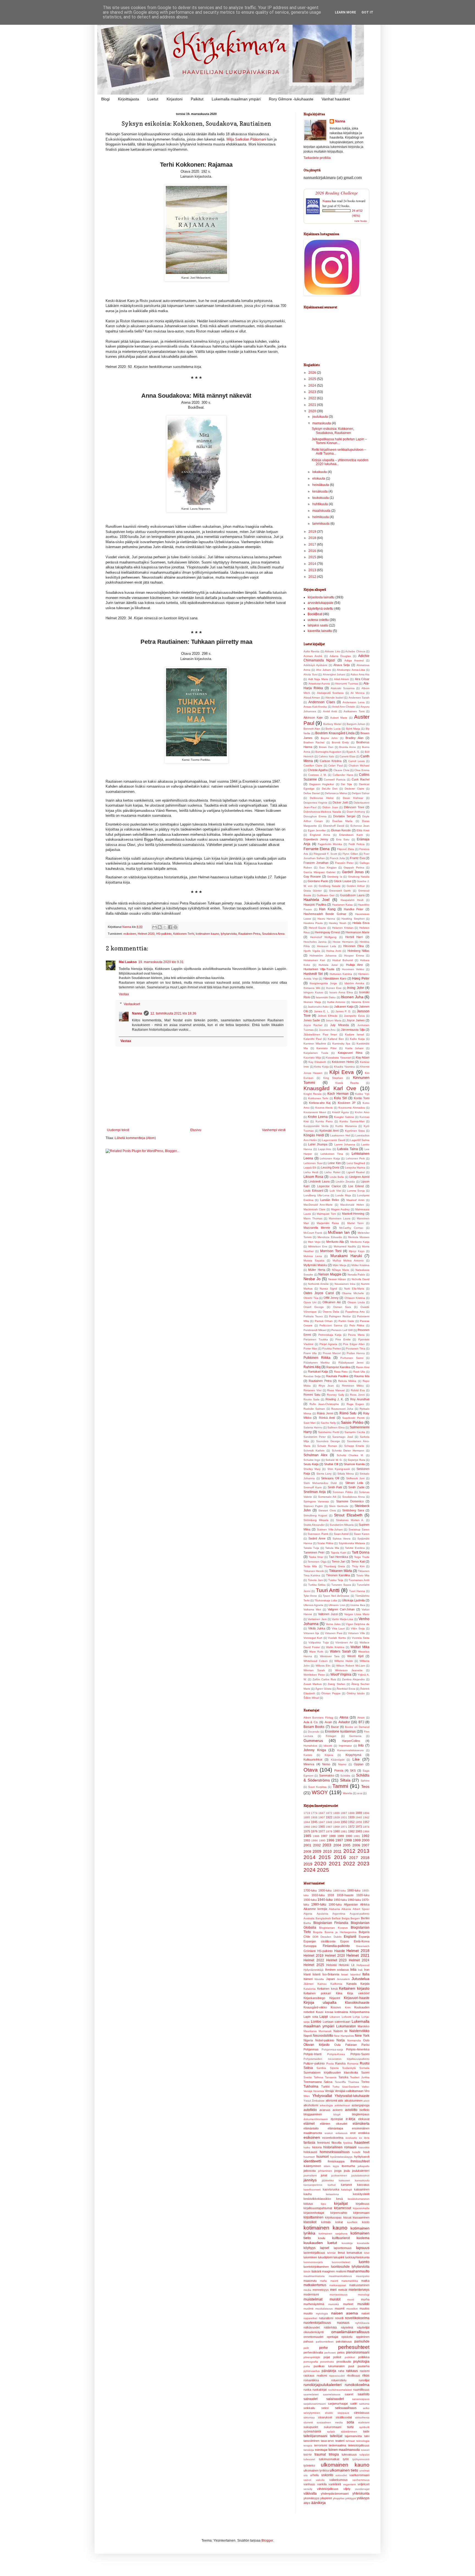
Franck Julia (337, 858)
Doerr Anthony (356, 812)
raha (341, 2371)
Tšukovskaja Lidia (326, 1600)
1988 (332, 1836)
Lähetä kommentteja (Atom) (135, 1138)
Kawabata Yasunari (338, 1058)
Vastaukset (132, 1004)
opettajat (332, 2337)
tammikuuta (321, 524)
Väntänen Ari (344, 1642)
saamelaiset (311, 2394)
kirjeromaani (361, 2213)
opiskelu (347, 2337)
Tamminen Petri (314, 1552)
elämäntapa (335, 2128)
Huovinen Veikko (353, 969)
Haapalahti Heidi (352, 900)
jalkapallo (364, 2166)
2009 (317, 1851)
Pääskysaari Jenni (351, 1363)
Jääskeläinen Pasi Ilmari (320, 1034)
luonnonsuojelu (313, 2262)
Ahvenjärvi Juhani (334, 674)
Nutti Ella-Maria (354, 1289)
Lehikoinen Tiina (332, 1154)
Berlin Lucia (333, 729)
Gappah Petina (354, 868)
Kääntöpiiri (338, 1760)
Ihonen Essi (334, 988)
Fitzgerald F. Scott (325, 854)
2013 (313, 570)
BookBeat (315, 614)
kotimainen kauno (207, 934)
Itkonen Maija (312, 1002)
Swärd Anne (317, 1538)
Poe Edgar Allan (354, 1344)
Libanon (335, 2017)
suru (350, 2427)
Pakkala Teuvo (313, 1316)
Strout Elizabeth (348, 1515)
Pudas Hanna (356, 1353)
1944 (307, 1822)
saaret (349, 2394)
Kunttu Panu (324, 1121)
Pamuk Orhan (324, 1321)
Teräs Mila (310, 1566)
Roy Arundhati (360, 1399)
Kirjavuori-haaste (357, 1998)
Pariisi (365, 2045)
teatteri (340, 2441)
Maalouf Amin (355, 1200)
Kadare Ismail (354, 1034)
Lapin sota (311, 2017)
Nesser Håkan (337, 1279)
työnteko (309, 2465)
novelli (339, 2318)
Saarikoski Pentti (353, 1418)
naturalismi (326, 2318)
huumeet (309, 2157)
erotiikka (364, 2133)
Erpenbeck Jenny (316, 839)
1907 (322, 1817)
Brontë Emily (340, 742)
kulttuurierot (341, 2238)
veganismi (349, 2484)
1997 (339, 1840)
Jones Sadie (312, 1020)
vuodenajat (362, 2489)
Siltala (345, 1780)
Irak (360, 1970)
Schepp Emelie (354, 1446)
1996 (330, 1840)
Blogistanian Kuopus (333, 1928)
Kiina (339, 1993)
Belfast (336, 1918)
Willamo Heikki (344, 1661)
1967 (329, 1827)
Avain (328, 1722)
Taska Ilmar (316, 1557)
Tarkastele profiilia (317, 158)
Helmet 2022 (314, 1960)
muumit (340, 2308)
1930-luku (310, 1900)
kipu (323, 2204)
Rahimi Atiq (312, 1367)
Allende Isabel (334, 698)
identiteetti (312, 2161)
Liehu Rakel (332, 1172)
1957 (366, 1822)
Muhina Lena (313, 1256)
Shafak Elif (331, 1464)
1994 (314, 1840)
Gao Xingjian (328, 868)
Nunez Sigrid (328, 1289)
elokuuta (319, 479)
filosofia (336, 2143)
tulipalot (364, 2455)
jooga (338, 2171)
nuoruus (343, 2323)
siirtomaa (309, 2417)
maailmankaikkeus (340, 2276)
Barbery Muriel (332, 724)
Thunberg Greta (334, 1566)
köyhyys (310, 2248)
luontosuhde (340, 2267)
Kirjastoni (175, 99)
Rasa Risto (341, 1372)
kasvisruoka (331, 2189)
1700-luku (310, 1890)
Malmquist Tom (326, 1214)
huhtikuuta (321, 504)
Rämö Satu (348, 1413)
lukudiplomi (325, 2257)
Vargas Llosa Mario (357, 1614)
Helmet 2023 (337, 1960)
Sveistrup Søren (359, 1529)
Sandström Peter (315, 1437)
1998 (348, 1840)
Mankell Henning (353, 1214)
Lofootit (346, 2017)
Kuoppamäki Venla (316, 1126)
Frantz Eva (357, 858)
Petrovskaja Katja (330, 1335)
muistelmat (313, 2299)
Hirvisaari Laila (327, 946)
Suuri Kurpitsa (317, 1787)
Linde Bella (337, 1177)
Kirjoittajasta (129, 99)
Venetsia (319, 2091)
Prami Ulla (310, 1353)
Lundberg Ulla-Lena (316, 1195)
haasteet (362, 2142)
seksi (325, 2408)
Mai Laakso (128, 962)
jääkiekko (328, 2180)
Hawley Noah (337, 923)
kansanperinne (313, 2185)
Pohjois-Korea (336, 2054)
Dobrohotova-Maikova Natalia (322, 812)
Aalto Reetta (311, 651)
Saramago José (343, 1437)
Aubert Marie (339, 718)
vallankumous (339, 2480)
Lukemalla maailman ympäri (236, 99)
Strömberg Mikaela (316, 1520)
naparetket (310, 2318)
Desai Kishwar (353, 798)
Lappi (324, 2017)
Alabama (334, 1909)
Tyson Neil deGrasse (336, 1596)
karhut (332, 2185)
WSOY (320, 1792)
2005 (347, 1845)
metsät (343, 2290)
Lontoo (316, 2022)
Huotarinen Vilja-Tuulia (319, 969)
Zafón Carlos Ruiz (324, 1679)
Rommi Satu (312, 1395)
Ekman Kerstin (341, 830)
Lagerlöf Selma (360, 1140)
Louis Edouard (313, 1191)
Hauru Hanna (326, 919)
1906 (314, 1817)
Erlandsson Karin (351, 835)
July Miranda (339, 1025)
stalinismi (364, 2422)
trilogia (334, 2454)
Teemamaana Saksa (318, 2082)
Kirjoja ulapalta (320, 2002)
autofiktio (310, 2110)
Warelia (347, 1793)
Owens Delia (331, 1312)
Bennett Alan (312, 729)
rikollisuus (354, 2376)
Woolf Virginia (341, 1675)
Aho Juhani (324, 670)
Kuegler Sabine (344, 1117)
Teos (365, 1786)
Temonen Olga (317, 1562)
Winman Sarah (314, 1670)
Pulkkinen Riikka (317, 1358)
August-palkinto (360, 1914)
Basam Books (314, 1727)
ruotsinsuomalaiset (340, 2390)
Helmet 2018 (358, 1951)
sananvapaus (361, 2399)
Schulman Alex (315, 1455)
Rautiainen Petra (249, 934)
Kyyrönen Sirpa (355, 1131)
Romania (353, 2064)
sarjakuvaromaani (315, 2404)
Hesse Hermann (343, 942)
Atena (344, 1717)
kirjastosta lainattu (321, 597)
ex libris (364, 2138)
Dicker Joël (340, 802)
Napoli (308, 2036)
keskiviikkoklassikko (317, 2199)
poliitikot (350, 2357)
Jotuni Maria (333, 1020)
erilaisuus (342, 2133)
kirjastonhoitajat (314, 2213)
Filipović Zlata (346, 849)
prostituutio (344, 2361)
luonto (364, 2262)
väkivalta (310, 2493)
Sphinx (365, 1781)
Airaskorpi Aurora (319, 684)
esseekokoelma (333, 2138)
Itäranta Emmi (360, 1002)
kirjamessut (343, 2208)
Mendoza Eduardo (330, 1237)
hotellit (356, 2152)
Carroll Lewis (357, 761)
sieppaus (343, 2413)
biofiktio (364, 2110)
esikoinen (130, 934)
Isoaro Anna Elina (341, 992)
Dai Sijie (346, 784)
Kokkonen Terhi (184, 934)
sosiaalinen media (330, 2422)
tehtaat (350, 2441)
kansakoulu (362, 2180)
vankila (322, 2484)
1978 (329, 1831)
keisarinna (332, 2194)
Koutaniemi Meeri (315, 1112)
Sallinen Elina (336, 1427)
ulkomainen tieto (344, 2470)
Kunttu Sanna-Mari (352, 1121)
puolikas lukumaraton (329, 2366)
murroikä (334, 2304)
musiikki (363, 2304)
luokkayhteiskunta (357, 2257)
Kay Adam (363, 1057)
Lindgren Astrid (359, 1177)
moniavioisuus (339, 2295)
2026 (313, 373)
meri (333, 2290)
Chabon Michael (359, 765)
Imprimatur (345, 1746)
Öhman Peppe (331, 1693)
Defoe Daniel (312, 793)
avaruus (325, 2110)
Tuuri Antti (328, 1590)
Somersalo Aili (327, 1497)
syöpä (331, 2431)
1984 (366, 1831)
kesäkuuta (320, 491)
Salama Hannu (313, 1427)
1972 (351, 1827)
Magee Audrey (340, 1209)
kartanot (346, 2185)
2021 (313, 405)
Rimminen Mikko (353, 1386)
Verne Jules (333, 1624)
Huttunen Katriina (341, 974)
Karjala (365, 1984)
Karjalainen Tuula (316, 1053)
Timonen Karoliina (338, 1575)
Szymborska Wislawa (352, 1543)
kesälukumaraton (359, 2199)
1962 (314, 1827)
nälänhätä (330, 2327)
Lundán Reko (330, 1200)
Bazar (335, 1727)
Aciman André (313, 656)
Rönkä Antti (327, 1418)
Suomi (365, 2072)
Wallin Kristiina (335, 1647)
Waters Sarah (340, 1651)
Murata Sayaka (314, 1260)
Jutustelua (361, 1979)
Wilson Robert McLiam (351, 1666)
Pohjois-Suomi (360, 2054)
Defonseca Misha (336, 793)
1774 (314, 1813)
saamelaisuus (332, 2394)
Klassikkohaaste (357, 2003)
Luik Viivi (335, 1191)
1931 (344, 1817)
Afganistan (351, 1904)
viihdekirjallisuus (328, 2489)
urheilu (314, 2475)
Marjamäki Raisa (328, 1223)
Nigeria (308, 2040)
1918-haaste (345, 1895)
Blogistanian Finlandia (331, 1923)
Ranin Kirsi (363, 1367)
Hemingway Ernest (327, 932)
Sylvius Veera (342, 1539)
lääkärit (316, 2271)
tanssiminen (311, 2441)
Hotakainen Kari (314, 960)
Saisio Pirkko (352, 1422)
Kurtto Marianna (346, 1126)
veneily (308, 2489)
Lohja (356, 2017)
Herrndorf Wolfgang (323, 937)
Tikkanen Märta (341, 1571)
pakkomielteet (325, 2342)
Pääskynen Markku (317, 1363)
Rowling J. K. (335, 1399)
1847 (322, 1813)
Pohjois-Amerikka (358, 2049)
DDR (315, 1937)
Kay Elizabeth (317, 1062)
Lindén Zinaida (345, 1182)
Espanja (364, 1937)
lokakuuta (320, 472)
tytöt (346, 2459)
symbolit (364, 2427)
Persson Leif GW (342, 1330)
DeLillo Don (330, 789)
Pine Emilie (343, 1339)
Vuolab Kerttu (337, 1638)
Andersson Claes (322, 702)
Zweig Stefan (336, 1684)
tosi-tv (308, 2454)
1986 (316, 1836)
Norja (341, 2040)
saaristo (364, 2394)
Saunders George (328, 1441)
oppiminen (363, 2337)
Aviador (344, 1722)
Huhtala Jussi (328, 965)
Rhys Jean (326, 1386)
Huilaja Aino (355, 965)
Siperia (334, 2068)
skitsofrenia (362, 2417)
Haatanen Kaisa (343, 905)
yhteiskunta (361, 2493)
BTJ (361, 1722)
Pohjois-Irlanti (312, 2054)
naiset (365, 2313)
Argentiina (339, 1914)
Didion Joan (330, 807)
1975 (307, 1831)
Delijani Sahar (361, 793)
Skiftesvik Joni (355, 1478)
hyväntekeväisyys (341, 2157)
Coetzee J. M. (317, 775)
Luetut (153, 99)
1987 (324, 1836)
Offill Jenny (331, 1298)
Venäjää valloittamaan (349, 2091)
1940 (359, 1817)
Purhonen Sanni (352, 1358)
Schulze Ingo (312, 1460)
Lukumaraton (346, 2026)
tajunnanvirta (353, 2436)
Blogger (267, 2541)
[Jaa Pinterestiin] (175, 927)
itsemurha (348, 2166)
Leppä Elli (310, 1168)
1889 (359, 1813)
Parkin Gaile (346, 1321)
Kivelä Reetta (347, 1083)
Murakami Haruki (346, 1256)
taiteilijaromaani (315, 2436)
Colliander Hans (343, 775)
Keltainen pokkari (317, 1993)
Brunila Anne (348, 747)
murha (365, 2299)
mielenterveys (359, 2290)
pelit (306, 2348)
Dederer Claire (354, 789)
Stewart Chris (327, 1510)
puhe (307, 2366)
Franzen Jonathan (316, 863)
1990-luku (335, 1904)
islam (327, 2166)
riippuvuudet (337, 2376)
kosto (366, 2222)
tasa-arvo (327, 2441)
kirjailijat (341, 2203)
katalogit (346, 2189)
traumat (320, 2454)
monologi (364, 2295)
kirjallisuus (363, 2204)
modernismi (311, 2294)
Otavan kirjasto (317, 2045)
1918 (331, 1895)
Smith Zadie (356, 1487)
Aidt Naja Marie (318, 679)
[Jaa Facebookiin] (170, 927)
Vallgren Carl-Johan (341, 1609)
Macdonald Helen (352, 1205)
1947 (322, 1822)
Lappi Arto (325, 1149)
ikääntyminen (312, 2166)
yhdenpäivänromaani (335, 2493)
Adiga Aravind (354, 660)
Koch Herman (338, 1094)
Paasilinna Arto (355, 1312)
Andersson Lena (354, 702)
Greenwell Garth (340, 891)
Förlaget (331, 1736)
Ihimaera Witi (312, 988)
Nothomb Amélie (318, 1284)
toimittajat (321, 2450)
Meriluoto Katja (360, 1242)
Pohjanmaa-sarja (332, 2049)
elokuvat (364, 2119)
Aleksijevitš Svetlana (330, 693)
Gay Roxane (312, 876)
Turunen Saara (341, 1585)
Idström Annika (354, 983)
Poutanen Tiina (356, 1349)
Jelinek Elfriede (328, 1016)
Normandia (354, 2040)
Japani (330, 1979)
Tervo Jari (339, 1561)
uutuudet (341, 2475)
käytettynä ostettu (321, 609)
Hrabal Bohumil (343, 960)
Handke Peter (354, 909)
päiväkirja (329, 2371)
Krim (348, 2007)
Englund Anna (320, 835)
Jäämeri (308, 1984)
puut (351, 2366)
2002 (317, 1845)
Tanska (343, 2077)
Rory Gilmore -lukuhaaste (291, 99)
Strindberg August (315, 1515)
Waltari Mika (360, 1647)
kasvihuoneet (312, 2189)
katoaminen (362, 2189)
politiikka (364, 2357)
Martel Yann (356, 1223)
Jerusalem (343, 1979)
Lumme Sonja (356, 1191)
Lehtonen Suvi (313, 1163)
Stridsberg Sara (353, 1510)
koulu (322, 2238)
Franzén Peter (344, 863)
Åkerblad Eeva (346, 1689)
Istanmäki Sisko (326, 997)
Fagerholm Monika (330, 844)
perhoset (330, 2353)
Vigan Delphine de (358, 1624)
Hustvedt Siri (313, 974)
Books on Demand (357, 1727)
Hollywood (363, 1965)
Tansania (331, 2077)
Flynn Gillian (350, 854)
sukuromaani (332, 2427)
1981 (344, 1831)
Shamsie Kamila (354, 1464)
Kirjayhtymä (353, 1755)
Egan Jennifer (317, 830)
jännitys (310, 2180)
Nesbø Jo (312, 1279)
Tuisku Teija (336, 1580)
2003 (327, 1845)
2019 (313, 532)
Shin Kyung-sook (339, 1469)
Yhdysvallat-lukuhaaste (352, 2096)
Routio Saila (311, 1399)
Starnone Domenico (350, 1501)
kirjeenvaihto (339, 2213)
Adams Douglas (340, 656)
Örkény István (356, 1693)
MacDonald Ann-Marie (318, 1205)
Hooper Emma (354, 956)
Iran (367, 1970)
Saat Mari (310, 1423)
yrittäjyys (351, 2498)
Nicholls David (361, 1279)
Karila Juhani (354, 1048)
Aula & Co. (311, 1722)
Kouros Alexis (324, 1108)
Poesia (339, 1771)
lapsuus (363, 2248)
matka (365, 2281)
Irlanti (307, 1974)
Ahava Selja (342, 665)
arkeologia (326, 2105)
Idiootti (328, 1746)
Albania (346, 1909)
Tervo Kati (358, 1561)
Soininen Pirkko (343, 1492)
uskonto (327, 2475)
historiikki (364, 2147)
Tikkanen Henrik (314, 1571)
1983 (359, 1831)
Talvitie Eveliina (355, 1548)
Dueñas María (342, 821)
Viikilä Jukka (317, 1628)
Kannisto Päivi (326, 1048)
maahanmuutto (358, 2271)
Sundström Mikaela (342, 1525)
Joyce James (355, 1020)
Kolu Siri (341, 1098)
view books (361, 221)
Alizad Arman (312, 698)
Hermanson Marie (357, 932)
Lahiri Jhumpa (318, 1144)
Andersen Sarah (359, 698)
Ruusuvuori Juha (342, 1409)
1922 (329, 1817)
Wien (307, 2096)
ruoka (307, 2390)
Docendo (314, 1732)
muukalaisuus (324, 2309)
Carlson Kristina (331, 761)
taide (366, 2431)
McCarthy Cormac (351, 1228)
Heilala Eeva (361, 923)
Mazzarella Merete (317, 1228)
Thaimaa (354, 2082)
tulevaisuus (349, 2454)
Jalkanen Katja (344, 1007)
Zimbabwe (318, 2101)
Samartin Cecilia (355, 1432)
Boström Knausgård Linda (335, 733)
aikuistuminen (354, 2101)
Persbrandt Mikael (315, 1330)
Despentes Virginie (315, 803)
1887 (344, 1813)
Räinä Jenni (325, 1413)
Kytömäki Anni (329, 1131)
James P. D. (343, 1011)
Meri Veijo (314, 1242)
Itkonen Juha (352, 997)
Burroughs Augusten (328, 752)
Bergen (355, 1918)
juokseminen (339, 2175)
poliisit (337, 2357)
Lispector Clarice (329, 1186)
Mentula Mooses (359, 1237)
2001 (307, 1845)
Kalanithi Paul (313, 1039)
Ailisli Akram (342, 679)
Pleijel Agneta (328, 1344)
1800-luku (325, 1890)
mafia (323, 2281)
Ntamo (342, 1764)
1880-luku (354, 1890)
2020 (313, 411)
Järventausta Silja (353, 1030)
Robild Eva (358, 1390)
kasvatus (363, 2185)
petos (341, 2352)
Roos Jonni (357, 1395)
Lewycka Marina (355, 1168)
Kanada (351, 1984)
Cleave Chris (341, 770)
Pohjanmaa (311, 2049)
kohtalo (326, 2222)
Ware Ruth (316, 1652)
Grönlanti (310, 1951)
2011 (338, 1851)
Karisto (308, 1755)
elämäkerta (361, 2124)
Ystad (307, 2101)
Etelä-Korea (362, 1941)
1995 (322, 1840)
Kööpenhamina (360, 2012)
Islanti (316, 1974)
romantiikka (311, 2380)
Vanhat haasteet (336, 99)
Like (356, 1759)
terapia (308, 2446)
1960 (307, 1827)
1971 (344, 1827)
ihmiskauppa (336, 2161)
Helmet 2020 (146, 934)
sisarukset (325, 2417)
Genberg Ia (335, 877)
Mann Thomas (313, 1218)
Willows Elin (323, 1666)
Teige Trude (362, 1557)
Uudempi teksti (118, 1130)
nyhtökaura (362, 2323)
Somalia (364, 2068)
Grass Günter (313, 891)
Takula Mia (332, 1548)
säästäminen (349, 2431)
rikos (366, 2376)
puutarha (364, 2366)
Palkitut (197, 99)
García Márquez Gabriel (319, 872)
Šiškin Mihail (311, 1698)
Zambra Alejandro (353, 1679)
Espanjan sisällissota (319, 1941)
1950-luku (340, 1900)
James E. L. (322, 1011)
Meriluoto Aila (335, 1242)
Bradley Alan (354, 738)
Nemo (326, 1764)
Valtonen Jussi (328, 1614)
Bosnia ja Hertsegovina (341, 1932)
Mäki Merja (339, 1265)
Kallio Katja (357, 1039)
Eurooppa (310, 1946)
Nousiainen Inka (345, 1284)
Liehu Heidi (311, 1172)
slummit (308, 2422)
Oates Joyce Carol (319, 1293)
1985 (307, 1836)
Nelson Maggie (330, 1274)
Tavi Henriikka (338, 1557)
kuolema (363, 2238)
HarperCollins (351, 1741)
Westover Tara (330, 1656)
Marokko (364, 2026)
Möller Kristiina (360, 1265)
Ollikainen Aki (332, 1302)
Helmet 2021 (358, 1955)
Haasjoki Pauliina (315, 905)
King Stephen (333, 1078)
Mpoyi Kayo (357, 1251)
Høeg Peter (361, 978)
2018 (313, 538)
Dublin (338, 1937)
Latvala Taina (348, 1149)
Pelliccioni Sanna (331, 1325)
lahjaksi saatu (318, 625)
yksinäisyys (311, 2498)
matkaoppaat (338, 2285)
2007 (366, 1845)
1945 (314, 1822)
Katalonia (310, 1989)
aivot (366, 2101)
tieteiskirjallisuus (359, 2445)
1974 (366, 1827)
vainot (307, 2480)
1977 (322, 1831)
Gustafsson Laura (352, 895)
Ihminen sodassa (337, 1970)
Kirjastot (335, 1998)
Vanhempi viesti (274, 1130)
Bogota (318, 1932)
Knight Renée (313, 1094)
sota (350, 2422)
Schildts (345, 1776)
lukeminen (310, 2257)
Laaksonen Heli (340, 1135)
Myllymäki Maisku (315, 1265)
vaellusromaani (359, 2475)
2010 (327, 1851)
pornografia (311, 2362)
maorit (334, 2281)
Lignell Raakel (356, 1172)
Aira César (362, 679)
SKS (353, 1771)
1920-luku (363, 1895)
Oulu (337, 2045)
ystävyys (363, 2498)
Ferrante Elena (317, 849)
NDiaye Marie (340, 1270)
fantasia (309, 2143)
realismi (322, 2376)
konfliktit (352, 2222)
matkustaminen (359, 2285)
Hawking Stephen (353, 919)
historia (317, 2147)
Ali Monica (357, 693)
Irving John (356, 988)
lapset (325, 2248)
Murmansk (325, 2031)
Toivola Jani (315, 1580)
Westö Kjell (355, 1656)
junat (324, 2175)
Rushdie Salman (314, 1409)
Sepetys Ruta (356, 1460)
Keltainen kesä (327, 1989)
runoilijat (364, 2380)
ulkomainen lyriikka (316, 2470)
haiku (307, 2147)
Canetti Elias (347, 756)
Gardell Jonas (353, 872)
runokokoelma (357, 2385)
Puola (330, 2064)
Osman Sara (342, 1307)
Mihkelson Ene (318, 1246)
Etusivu (196, 1130)
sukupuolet (311, 2427)
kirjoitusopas (333, 2217)
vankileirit (335, 2484)
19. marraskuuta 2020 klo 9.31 (161, 962)
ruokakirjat (320, 2390)
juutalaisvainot (360, 2175)
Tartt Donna (361, 1552)
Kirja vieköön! (358, 1993)
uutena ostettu (318, 620)
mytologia (322, 2314)
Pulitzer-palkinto (314, 2063)
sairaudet (310, 2399)
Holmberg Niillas (358, 951)
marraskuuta (322, 423)
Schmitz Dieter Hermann (348, 1451)
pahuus (308, 2341)
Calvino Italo (326, 756)
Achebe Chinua (355, 651)
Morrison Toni (331, 1251)
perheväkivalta (313, 2352)
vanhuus (309, 2484)
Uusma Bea (358, 1605)
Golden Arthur (356, 886)
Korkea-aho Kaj (320, 1103)
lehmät (331, 2253)
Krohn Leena (318, 1117)
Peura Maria (356, 1335)
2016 (313, 551)
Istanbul (355, 1974)
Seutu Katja (311, 1464)
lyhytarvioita (229, 934)
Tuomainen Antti (359, 1580)
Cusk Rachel (361, 779)
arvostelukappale (321, 603)
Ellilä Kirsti (363, 830)
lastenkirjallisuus (314, 2253)
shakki (329, 2413)
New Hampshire (344, 2036)
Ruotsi (365, 2063)
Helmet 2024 (359, 1960)
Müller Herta (317, 1270)
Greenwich (363, 1946)
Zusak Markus (313, 1684)
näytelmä (347, 2327)
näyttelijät (363, 2327)
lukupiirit (339, 2257)
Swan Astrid (341, 1534)
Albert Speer (361, 1909)
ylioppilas (339, 2498)
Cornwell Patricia (335, 780)
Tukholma (311, 2086)
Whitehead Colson (316, 1661)
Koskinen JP (347, 1103)
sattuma (364, 2404)
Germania (355, 1736)
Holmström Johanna (323, 956)
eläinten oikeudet (333, 2124)
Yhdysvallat (322, 2096)
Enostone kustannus (340, 1731)
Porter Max (310, 1349)
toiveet (365, 2450)
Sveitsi (308, 2077)
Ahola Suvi (310, 674)
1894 (366, 1813)
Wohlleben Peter (314, 1675)
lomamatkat (354, 2253)
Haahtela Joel (316, 900)
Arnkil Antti (330, 711)
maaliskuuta (322, 511)
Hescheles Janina (315, 942)
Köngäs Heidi (314, 1135)
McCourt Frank (313, 1233)
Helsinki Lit (346, 1965)
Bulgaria (364, 1932)
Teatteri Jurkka (360, 2077)
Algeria (308, 1914)
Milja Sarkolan (246, 139)
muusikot (352, 2309)
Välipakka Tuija (318, 1642)
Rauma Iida (362, 1376)
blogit (337, 2114)
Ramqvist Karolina (338, 1367)
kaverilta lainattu (320, 631)
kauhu (308, 2194)
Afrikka (365, 1904)
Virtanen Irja (311, 1633)
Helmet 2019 (314, 1956)
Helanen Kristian (343, 928)
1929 (336, 1817)
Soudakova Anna (273, 934)
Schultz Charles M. (350, 1455)
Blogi (105, 99)
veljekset (364, 2484)
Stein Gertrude (339, 1506)
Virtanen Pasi (334, 1633)
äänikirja (318, 2503)
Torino (365, 2082)
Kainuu (322, 1984)
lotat (367, 2253)
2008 (307, 1852)
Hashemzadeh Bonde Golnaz (325, 914)
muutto (308, 2313)
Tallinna (318, 2077)
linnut (341, 2253)
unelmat (364, 2471)
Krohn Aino (362, 1112)
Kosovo (336, 2007)
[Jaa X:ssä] (165, 927)
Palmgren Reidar (340, 1316)
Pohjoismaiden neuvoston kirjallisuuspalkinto (336, 2059)
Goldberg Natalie (330, 886)
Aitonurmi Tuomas (347, 684)
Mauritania (310, 2031)
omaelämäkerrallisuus (350, 2332)
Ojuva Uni (310, 1302)
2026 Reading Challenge (337, 193)
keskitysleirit (361, 2194)
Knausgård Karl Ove (330, 1088)
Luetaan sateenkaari (337, 2022)
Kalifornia (336, 1984)
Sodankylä (349, 2068)
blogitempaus (361, 2114)
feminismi (323, 2143)
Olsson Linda (356, 1302)
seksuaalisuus (346, 2408)
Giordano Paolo (318, 881)
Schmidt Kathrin (314, 1451)
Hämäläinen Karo (335, 978)
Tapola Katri (338, 1553)
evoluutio (351, 2138)
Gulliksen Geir (326, 895)
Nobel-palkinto (325, 2040)
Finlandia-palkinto (336, 1946)
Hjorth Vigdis (312, 951)
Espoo (345, 1941)
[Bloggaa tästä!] (160, 927)
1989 (341, 1836)
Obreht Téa (311, 1298)
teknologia (363, 2441)
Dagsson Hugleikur (322, 784)
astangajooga (361, 2105)
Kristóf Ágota (341, 1112)
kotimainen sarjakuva (333, 2233)
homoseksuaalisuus (335, 2152)
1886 (336, 1813)
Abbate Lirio (332, 651)
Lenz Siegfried (356, 1163)
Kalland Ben (336, 1039)
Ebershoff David (334, 826)
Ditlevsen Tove (354, 807)
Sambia (321, 2068)
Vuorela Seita (361, 1638)
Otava (311, 1770)
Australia (309, 1918)
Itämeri (308, 1979)
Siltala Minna (346, 1474)
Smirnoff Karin (313, 1487)
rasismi (365, 2371)
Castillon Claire (313, 765)
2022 (313, 398)
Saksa (308, 2068)
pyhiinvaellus (312, 2371)
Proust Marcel (332, 1353)
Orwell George (314, 1307)
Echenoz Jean (360, 826)
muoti (351, 2299)
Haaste (340, 1951)
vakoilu (320, 2480)
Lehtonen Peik (355, 1158)
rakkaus (352, 2371)
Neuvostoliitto (323, 2036)
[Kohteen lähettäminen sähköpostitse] (154, 927)
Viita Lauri (338, 1628)
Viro (367, 2091)
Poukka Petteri (332, 1349)
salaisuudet (335, 2399)
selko (366, 2408)
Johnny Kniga (315, 1750)
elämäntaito (311, 2128)
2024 (313, 386)
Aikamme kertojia (315, 1909)
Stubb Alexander (314, 1525)
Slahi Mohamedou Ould (320, 1483)
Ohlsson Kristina (355, 1298)
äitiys (307, 2503)
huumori (323, 2157)
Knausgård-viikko (315, 2007)
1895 (307, 1817)
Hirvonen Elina (354, 946)
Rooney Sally (335, 1395)
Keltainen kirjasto (354, 1988)
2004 (337, 1845)
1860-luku (339, 1891)
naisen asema (345, 2313)
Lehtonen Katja (330, 1158)
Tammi (340, 1786)
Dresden (326, 1937)
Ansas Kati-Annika (315, 707)
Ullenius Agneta (313, 1605)
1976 (314, 1831)
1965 (322, 1827)
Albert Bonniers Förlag (318, 1718)
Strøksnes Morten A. (350, 1520)
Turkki (325, 2086)
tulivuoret (309, 2459)
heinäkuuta (321, 485)
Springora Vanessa (316, 1501)
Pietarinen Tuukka (316, 1339)
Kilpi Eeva (342, 1072)
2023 (313, 392)
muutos (364, 2308)
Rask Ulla (359, 1372)
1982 (351, 1831)
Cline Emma (362, 770)
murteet (348, 2304)
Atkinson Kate (313, 717)
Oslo (366, 2040)
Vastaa (124, 994)
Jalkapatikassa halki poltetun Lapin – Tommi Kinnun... (339, 441)
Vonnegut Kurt (313, 1638)
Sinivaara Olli (330, 1478)
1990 (349, 1836)
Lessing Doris (330, 1167)
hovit (366, 2152)
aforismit (331, 2101)
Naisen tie (341, 2031)
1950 (344, 1822)
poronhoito (327, 2362)
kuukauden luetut (320, 2243)
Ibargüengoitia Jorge (323, 983)
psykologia (361, 2361)
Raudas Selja (312, 1376)
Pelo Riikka (357, 1325)
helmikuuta (321, 517)
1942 (366, 1817)
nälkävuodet (312, 2327)
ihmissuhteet (360, 2161)
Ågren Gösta (323, 1689)
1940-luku (325, 1900)
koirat (339, 2222)
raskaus (309, 2376)
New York (362, 2036)
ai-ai (360, 1793)
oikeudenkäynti (314, 2332)
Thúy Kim (358, 1566)
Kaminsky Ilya (341, 1044)
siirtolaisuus (362, 2413)
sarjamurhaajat (338, 2404)
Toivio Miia (363, 1575)
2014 (313, 564)
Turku (336, 2087)
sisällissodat (344, 2417)
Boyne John (329, 738)
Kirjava (329, 1755)
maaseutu (310, 2281)
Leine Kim (334, 1163)
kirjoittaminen (314, 2217)
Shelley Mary (312, 1469)
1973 (359, 1827)
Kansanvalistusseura (350, 1750)
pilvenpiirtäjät (312, 2357)
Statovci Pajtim (313, 1506)
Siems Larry (324, 1474)
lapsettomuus (343, 2248)
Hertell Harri (354, 937)
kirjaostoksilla (361, 2208)
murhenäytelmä (314, 2304)
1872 (329, 1813)
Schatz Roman (327, 1446)
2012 (313, 577)
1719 (307, 1813)
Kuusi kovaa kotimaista (332, 2012)
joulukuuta (321, 417)
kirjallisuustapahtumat (318, 2208)
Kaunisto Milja (312, 1058)
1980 (336, 1831)
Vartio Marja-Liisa (343, 1619)
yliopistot (326, 2498)
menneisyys (321, 2290)
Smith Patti (335, 1487)
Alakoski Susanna (343, 688)
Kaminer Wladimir (315, 1044)
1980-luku (319, 1904)
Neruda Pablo (356, 1275)
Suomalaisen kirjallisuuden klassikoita (331, 2072)
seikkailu (309, 2408)
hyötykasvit (362, 2157)
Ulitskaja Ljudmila (353, 1600)
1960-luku (354, 1900)
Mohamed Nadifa (345, 1246)
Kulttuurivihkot (313, 1760)
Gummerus (313, 1741)
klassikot (310, 2222)
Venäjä (329, 2091)
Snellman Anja (315, 1492)
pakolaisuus (344, 2341)
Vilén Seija (358, 1628)
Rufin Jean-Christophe (324, 1404)
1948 (329, 1822)
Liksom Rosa (313, 1177)
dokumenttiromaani (316, 2119)
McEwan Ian (339, 1232)
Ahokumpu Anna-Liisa (351, 670)
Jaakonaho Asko (318, 1007)
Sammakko (327, 1775)
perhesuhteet (354, 2347)
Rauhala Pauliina (337, 1376)
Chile (307, 1937)
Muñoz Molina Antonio (348, 1260)
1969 (336, 1827)
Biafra (307, 1923)
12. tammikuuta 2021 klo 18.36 (173, 1013)
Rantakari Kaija (318, 1371)
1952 (351, 1822)
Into (361, 1745)
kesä (339, 2199)
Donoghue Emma (315, 816)
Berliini (365, 1918)
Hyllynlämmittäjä (314, 1970)
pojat (327, 2357)
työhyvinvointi (361, 2459)
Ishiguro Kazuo (313, 992)
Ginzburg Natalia (359, 877)
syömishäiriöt (312, 2431)
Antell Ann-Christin (344, 707)
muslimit (308, 2309)
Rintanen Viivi (312, 1390)
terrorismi (321, 2445)
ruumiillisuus (361, 2390)
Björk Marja (353, 729)
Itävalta (319, 1979)
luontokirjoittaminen (316, 2267)
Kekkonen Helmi (343, 1062)
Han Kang (327, 909)
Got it (367, 12)
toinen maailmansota (344, 2450)
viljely (347, 2489)
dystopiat (337, 2119)
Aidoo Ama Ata (360, 674)
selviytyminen (312, 2413)
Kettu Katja (321, 1067)
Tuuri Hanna (357, 1591)
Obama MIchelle (353, 1293)
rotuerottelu (339, 2380)
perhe (324, 2348)
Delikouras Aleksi (321, 798)
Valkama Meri (312, 1609)
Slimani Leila (354, 1483)
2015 (313, 557)
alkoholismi (311, 2105)
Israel (345, 1974)
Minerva (309, 1764)
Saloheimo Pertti (329, 1432)
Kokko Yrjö (362, 1094)
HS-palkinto (164, 934)
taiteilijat (336, 2436)
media (307, 2290)
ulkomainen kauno (345, 2465)
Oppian (359, 1764)
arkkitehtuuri (342, 2105)
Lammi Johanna (345, 1144)
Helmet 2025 (314, 1965)
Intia (353, 1970)
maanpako (363, 2276)
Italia (366, 1974)
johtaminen (325, 2171)
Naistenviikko (359, 2031)
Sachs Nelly (328, 1423)
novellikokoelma (357, 2318)
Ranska (340, 2063)
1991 (357, 1836)
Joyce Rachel (313, 1025)
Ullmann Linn (337, 1605)
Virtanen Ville (357, 1633)
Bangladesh (323, 1918)
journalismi (310, 2175)
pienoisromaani (358, 2352)
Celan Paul (335, 765)
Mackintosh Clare (314, 1209)
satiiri (354, 2404)
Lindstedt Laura (319, 1181)
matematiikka (350, 2281)
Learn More (345, 12)
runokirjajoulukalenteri (323, 2385)
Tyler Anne (310, 1596)
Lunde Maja (343, 1195)
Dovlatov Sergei (344, 816)
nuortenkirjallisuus (317, 2323)
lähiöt (307, 2271)
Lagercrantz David (333, 1140)
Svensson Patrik (318, 1534)
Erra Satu (343, 839)
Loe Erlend (356, 1186)
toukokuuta (321, 498)
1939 (351, 1817)
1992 (366, 1836)
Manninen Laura (340, 1218)
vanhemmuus (361, 2480)
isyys (336, 2166)
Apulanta (322, 1914)
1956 (359, 1822)
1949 (336, 1822)
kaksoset (344, 2180)
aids (341, 2101)
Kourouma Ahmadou (352, 1108)
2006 (356, 1845)
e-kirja (350, 2119)
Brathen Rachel (314, 742)
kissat (347, 2217)
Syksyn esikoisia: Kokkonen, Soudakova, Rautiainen (333, 431)
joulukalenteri (361, 2171)
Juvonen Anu (327, 1030)
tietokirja (309, 2450)
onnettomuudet (313, 2337)
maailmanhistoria (314, 2276)
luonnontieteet (341, 2262)
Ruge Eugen (355, 1404)
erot (353, 2133)
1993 (307, 1840)
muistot (335, 2299)
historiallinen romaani (340, 2147)
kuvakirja (347, 2243)
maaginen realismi (334, 2271)
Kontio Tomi (362, 1098)
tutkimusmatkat (329, 2459)
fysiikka (348, 2143)
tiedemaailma (337, 2445)
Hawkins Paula (313, 923)
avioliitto (351, 2110)
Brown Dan (326, 747)
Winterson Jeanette (349, 1670)
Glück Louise (343, 881)
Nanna (137, 1013)
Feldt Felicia (357, 844)
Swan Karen (362, 1534)
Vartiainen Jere (317, 1619)
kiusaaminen (361, 2217)
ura (306, 2475)
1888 (351, 1813)
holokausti (310, 2152)
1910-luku (318, 1895)
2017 (313, 545)
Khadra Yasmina (345, 1067)
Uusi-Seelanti (351, 2087)
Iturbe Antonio (336, 1002)
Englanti (350, 1937)
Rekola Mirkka (347, 1381)
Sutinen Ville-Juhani (330, 1529)
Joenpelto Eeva (354, 1016)
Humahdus (310, 1746)
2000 (366, 1840)
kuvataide (363, 2243)
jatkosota (310, 2171)
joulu (347, 2171)
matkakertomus (315, 2285)
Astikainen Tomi (354, 711)
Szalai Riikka (325, 1543)
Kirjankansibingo (314, 1998)
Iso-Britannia (331, 1974)
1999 (357, 1840)
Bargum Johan (356, 724)
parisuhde (362, 2341)
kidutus (308, 2204)
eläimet (309, 2124)
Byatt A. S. (353, 752)
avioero (338, 2110)
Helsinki (332, 1965)
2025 (313, 379)
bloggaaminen (313, 2114)
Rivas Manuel (336, 1390)
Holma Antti (334, 951)
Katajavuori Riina (350, 1053)
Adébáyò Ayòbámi (315, 665)
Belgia (346, 1918)
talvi (367, 2436)
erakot (329, 2133)
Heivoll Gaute (317, 928)
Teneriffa (340, 2082)
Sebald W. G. (334, 1460)
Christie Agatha (318, 770)
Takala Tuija (311, 1548)
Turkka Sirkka (317, 1585)
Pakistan (351, 2045)
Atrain (361, 1718)
